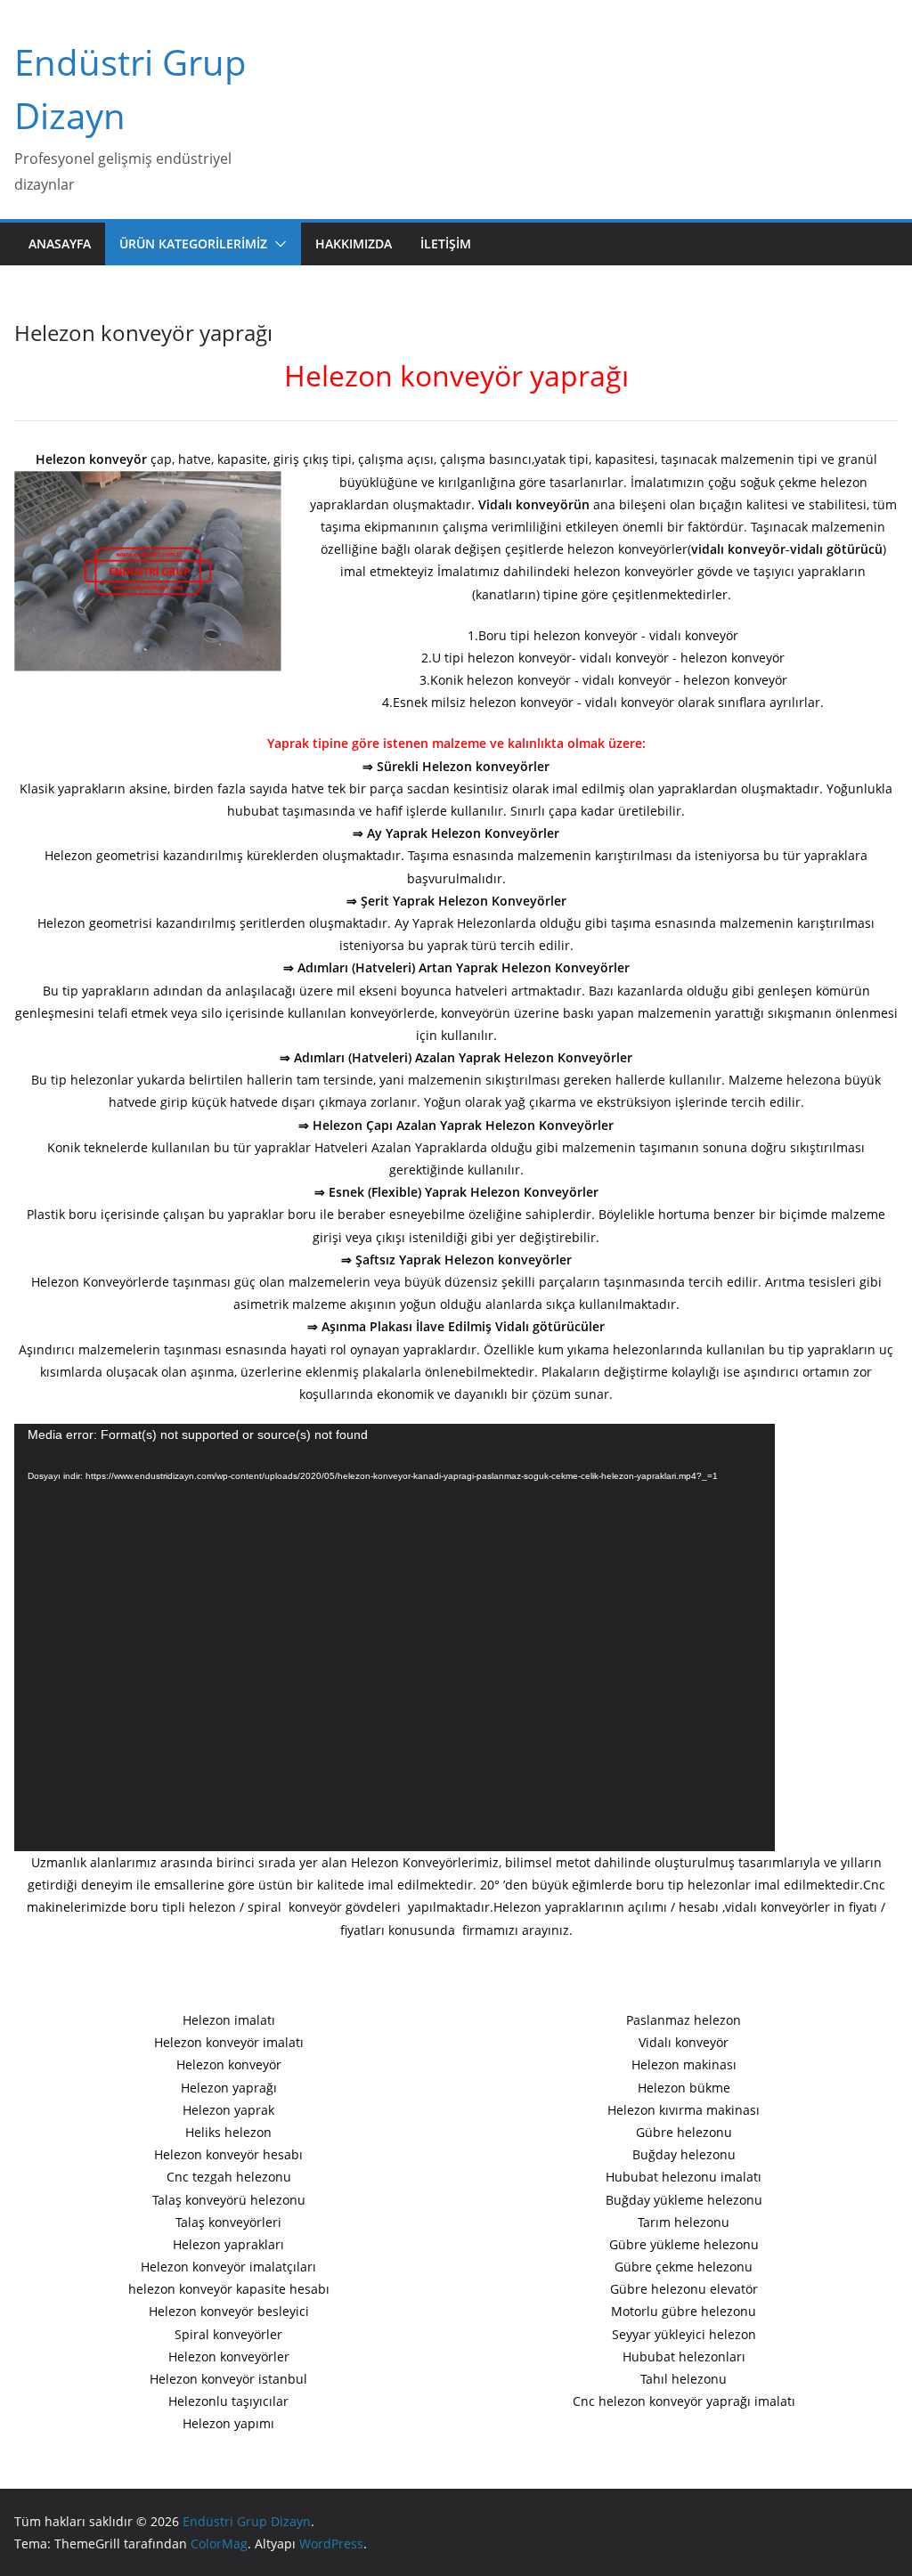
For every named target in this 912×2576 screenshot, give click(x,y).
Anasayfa (60, 244)
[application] (395, 1637)
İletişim (446, 244)
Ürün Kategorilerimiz (193, 244)
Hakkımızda (354, 244)
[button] (277, 244)
